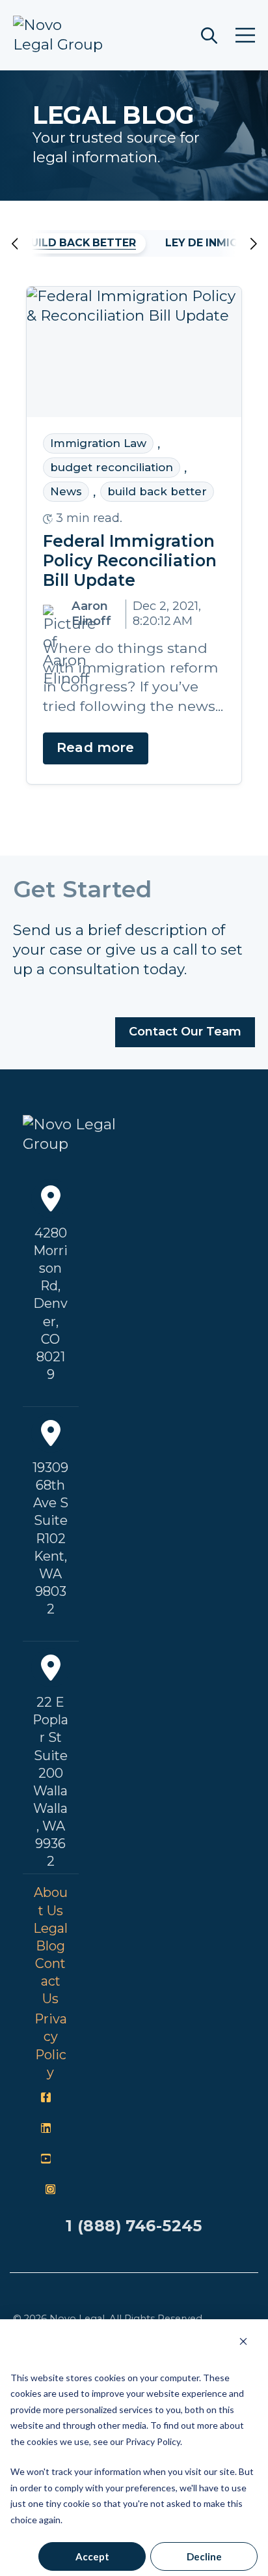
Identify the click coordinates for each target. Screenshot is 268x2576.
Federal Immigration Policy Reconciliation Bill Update (130, 561)
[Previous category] (32, 244)
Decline (204, 2556)
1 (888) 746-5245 (134, 2226)
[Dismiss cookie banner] (243, 2341)
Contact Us (50, 1981)
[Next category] (236, 244)
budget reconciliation (112, 468)
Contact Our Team (185, 1032)
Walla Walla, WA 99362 (50, 1827)
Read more (96, 748)
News (66, 492)
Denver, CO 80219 (50, 1339)
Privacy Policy (51, 2046)
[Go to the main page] (59, 35)
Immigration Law (98, 443)
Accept (92, 2556)
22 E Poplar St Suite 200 (50, 1738)
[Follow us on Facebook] (46, 2098)
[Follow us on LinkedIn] (46, 2128)
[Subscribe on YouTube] (46, 2159)
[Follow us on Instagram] (51, 2190)
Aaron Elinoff (91, 614)
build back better (79, 243)
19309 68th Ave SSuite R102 (50, 1503)
